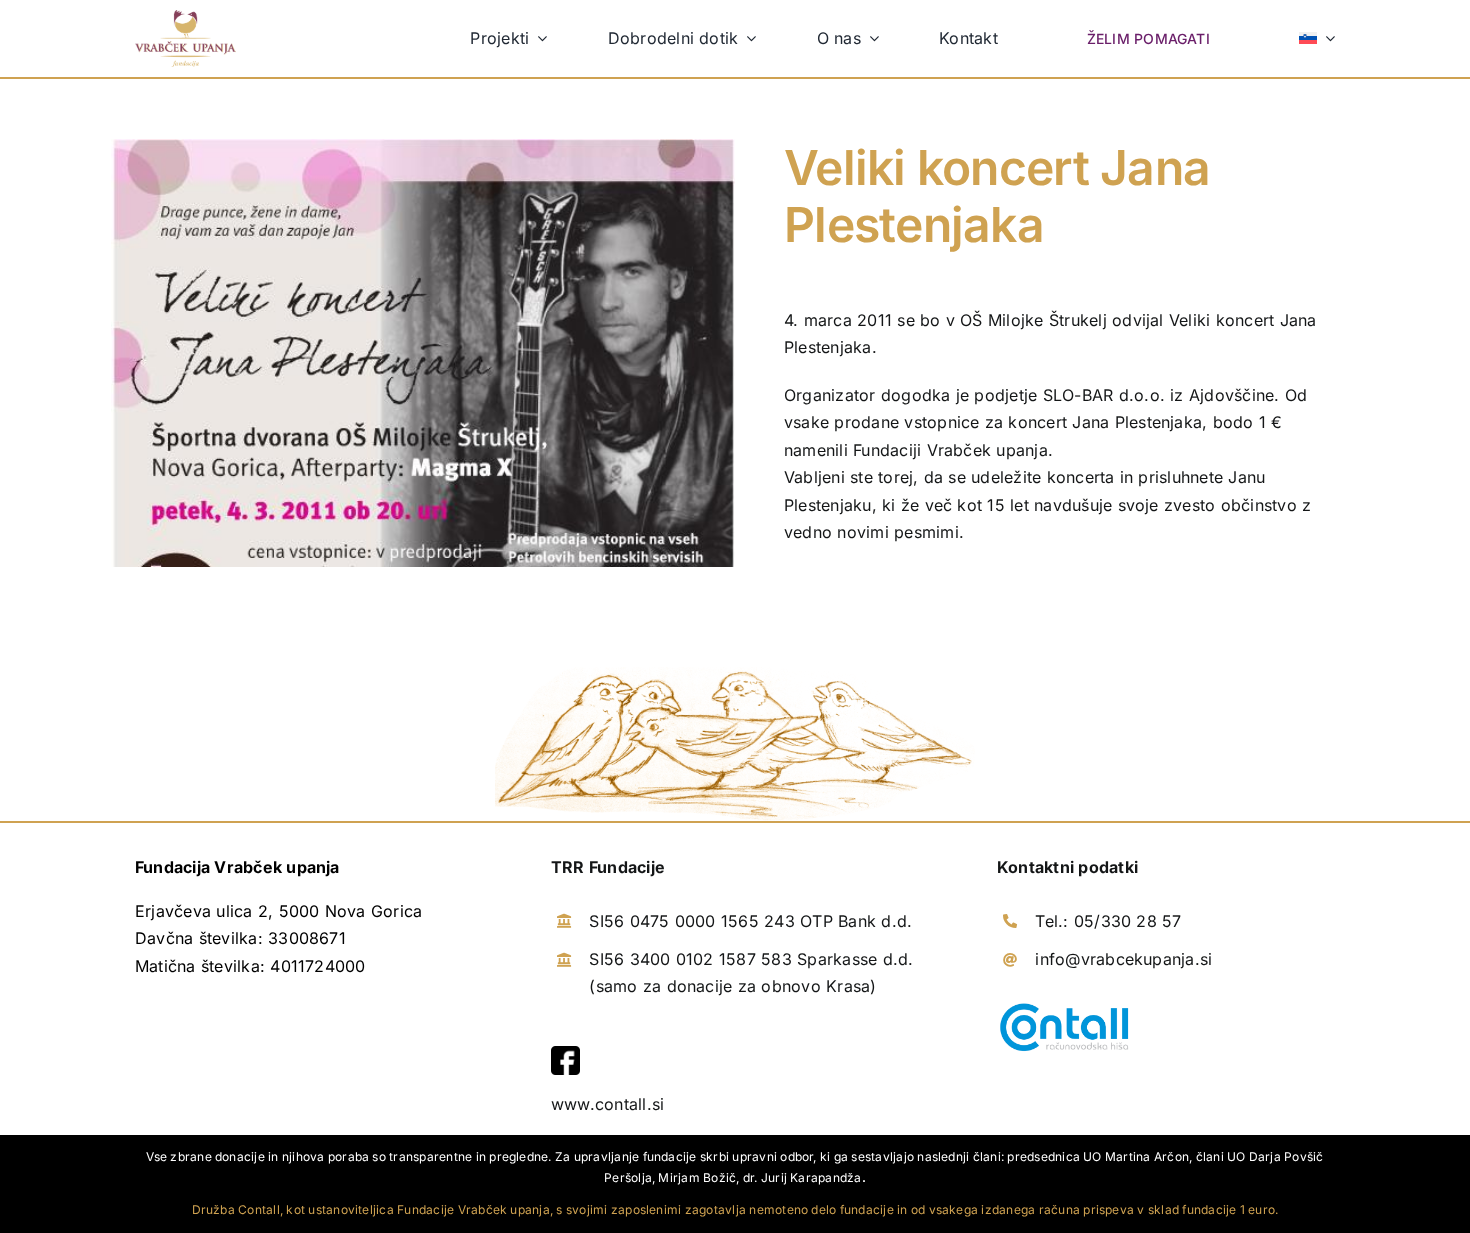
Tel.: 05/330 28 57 (1108, 921)
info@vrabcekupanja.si (1123, 959)
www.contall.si (607, 1104)
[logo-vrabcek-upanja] (185, 18)
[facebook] (565, 1054)
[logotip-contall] (1064, 1007)
